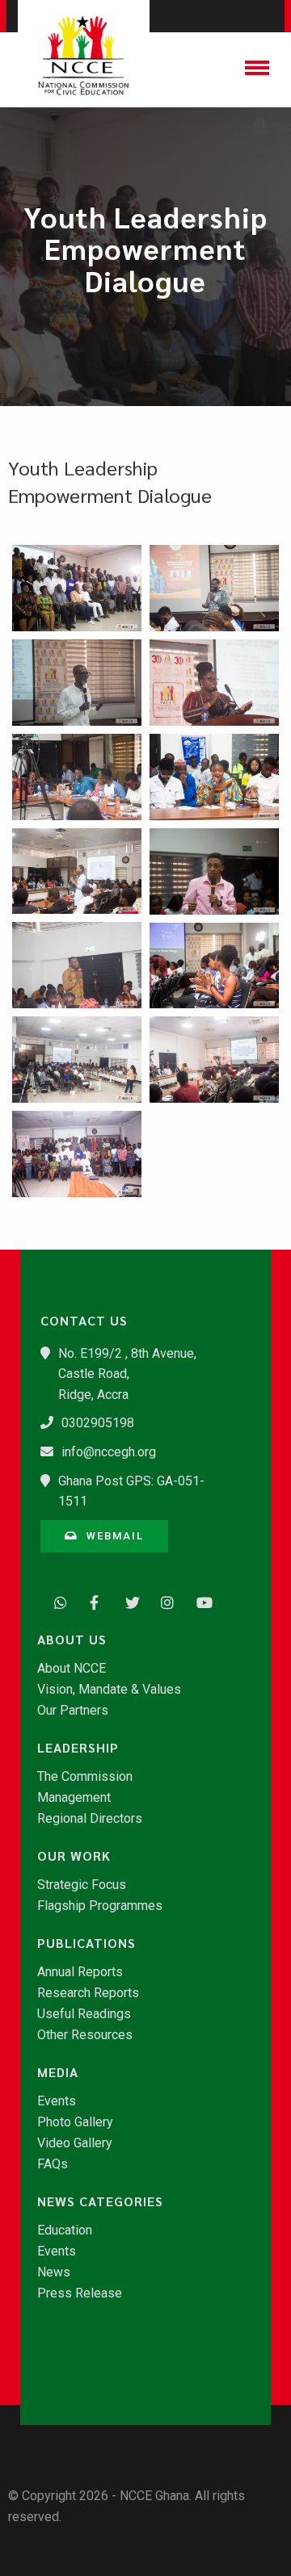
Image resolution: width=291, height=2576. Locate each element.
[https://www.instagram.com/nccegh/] (163, 1601)
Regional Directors (90, 1819)
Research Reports (88, 1993)
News (54, 2272)
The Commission (85, 1777)
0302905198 (98, 1423)
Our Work (74, 1856)
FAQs (53, 2164)
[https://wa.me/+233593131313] (57, 1601)
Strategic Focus (82, 1885)
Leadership (78, 1748)
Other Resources (85, 2035)
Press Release (80, 2293)
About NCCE (72, 1669)
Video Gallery (75, 2143)
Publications (86, 1943)
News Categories (100, 2201)
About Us (72, 1640)
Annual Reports (80, 1972)
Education (65, 2230)
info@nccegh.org (109, 1452)
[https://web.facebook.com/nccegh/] (92, 1601)
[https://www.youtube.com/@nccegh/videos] (199, 1601)
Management (74, 1798)
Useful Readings (84, 2014)
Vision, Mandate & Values (109, 1690)
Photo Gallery (75, 2122)
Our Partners (73, 1711)
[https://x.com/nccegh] (128, 1601)
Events (57, 2101)
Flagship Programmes (100, 1906)
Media (58, 2072)
